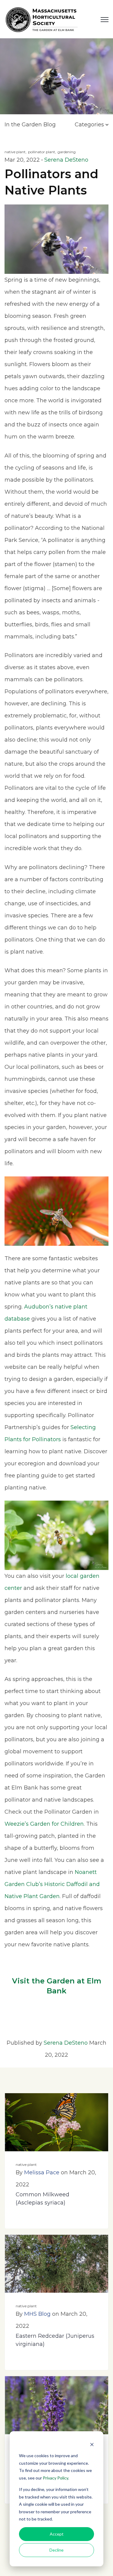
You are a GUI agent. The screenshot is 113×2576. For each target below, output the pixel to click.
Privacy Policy (55, 2478)
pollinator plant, (42, 152)
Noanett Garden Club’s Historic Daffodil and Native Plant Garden (52, 1884)
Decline (56, 2550)
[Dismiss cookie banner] (92, 2444)
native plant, (16, 152)
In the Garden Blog (30, 125)
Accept (57, 2534)
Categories (90, 125)
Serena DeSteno (66, 160)
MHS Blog (37, 2314)
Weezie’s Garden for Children (44, 1824)
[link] (42, 19)
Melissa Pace (42, 2173)
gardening (67, 152)
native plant (26, 2165)
